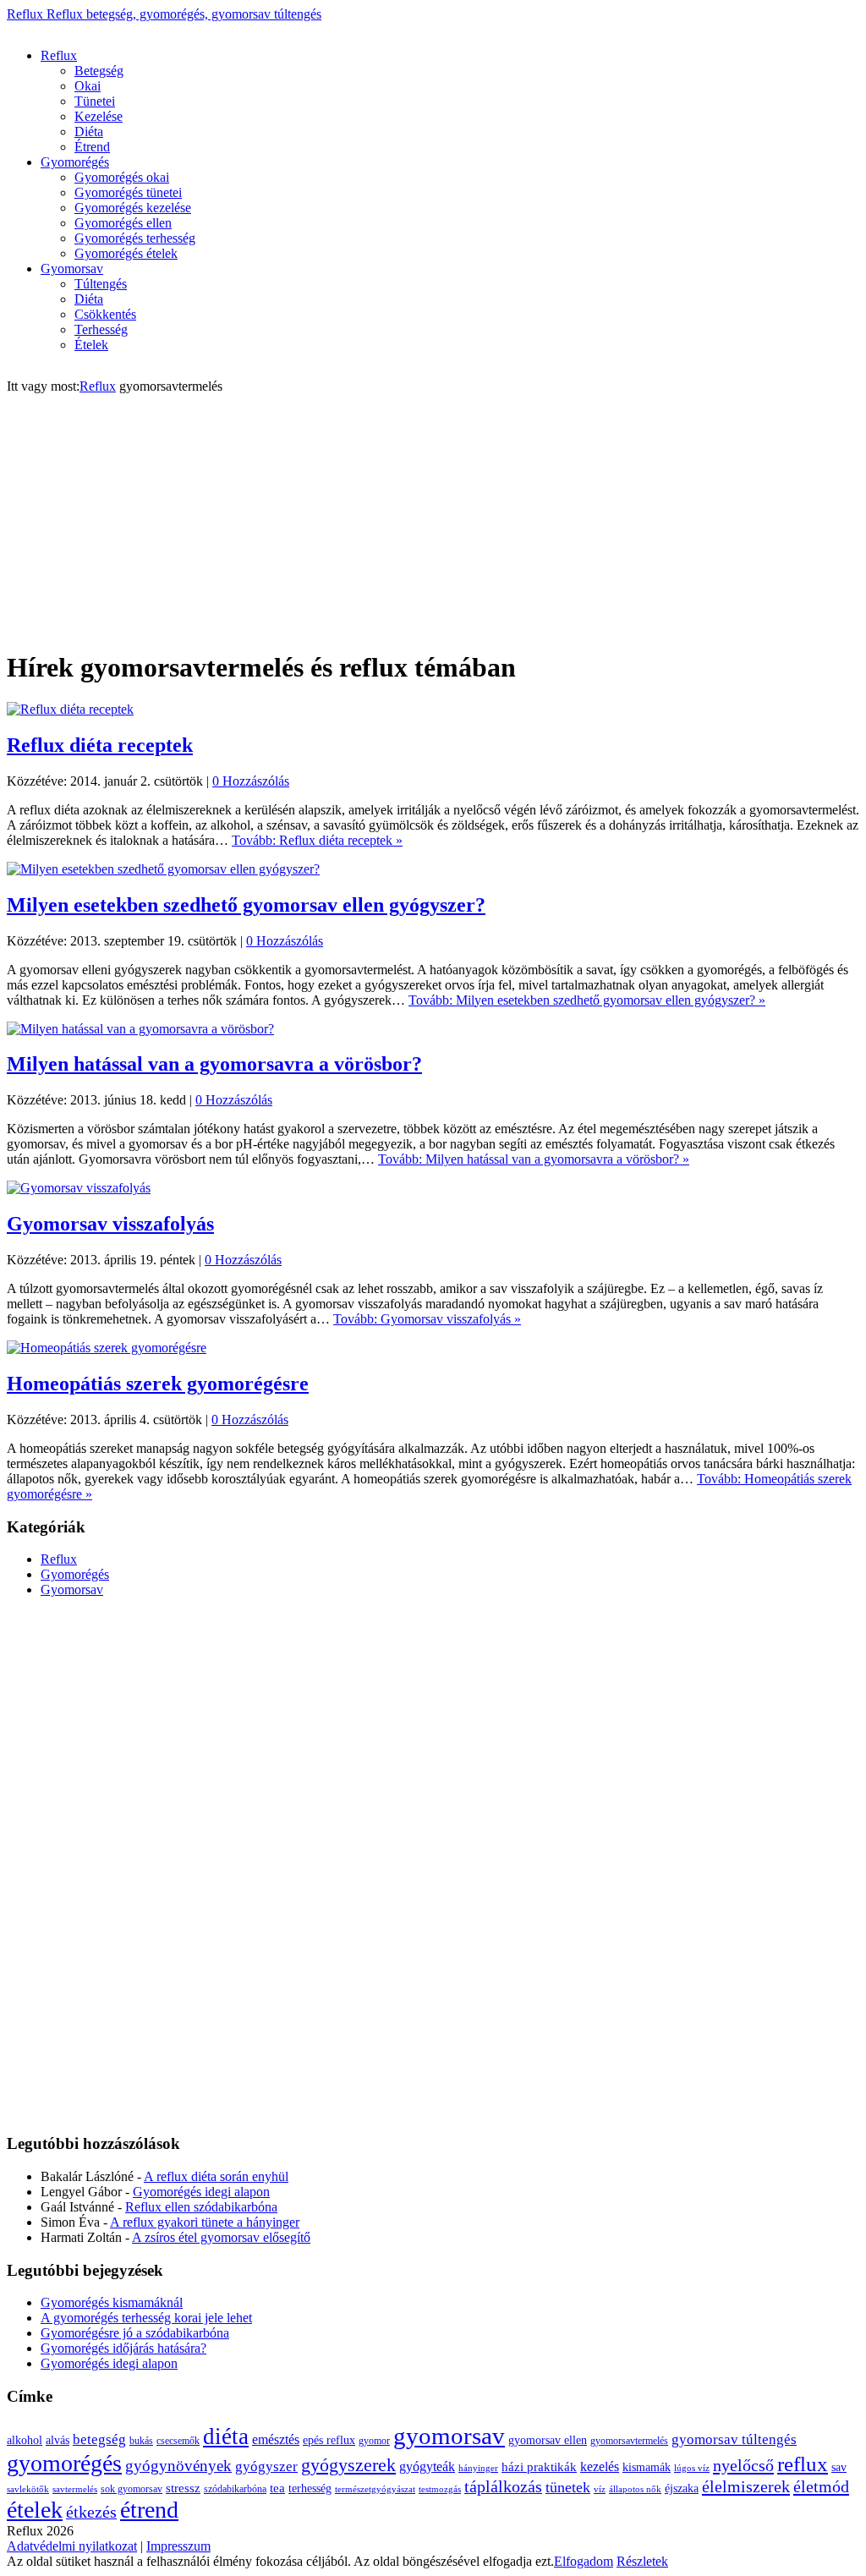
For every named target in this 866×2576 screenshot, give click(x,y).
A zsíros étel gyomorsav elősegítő (221, 2237)
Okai (88, 86)
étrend (149, 2510)
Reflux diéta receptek (100, 745)
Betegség (99, 71)
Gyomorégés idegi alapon (201, 2192)
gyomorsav (449, 2436)
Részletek (642, 2561)
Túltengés (101, 284)
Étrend (92, 147)
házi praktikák (539, 2467)
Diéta (89, 132)
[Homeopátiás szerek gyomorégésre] (107, 1348)
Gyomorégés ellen (123, 223)
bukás (141, 2441)
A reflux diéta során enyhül (216, 2176)
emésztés (276, 2439)
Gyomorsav (72, 269)
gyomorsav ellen (548, 2440)
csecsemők (178, 2441)
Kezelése (99, 116)
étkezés (91, 2512)
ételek (35, 2510)
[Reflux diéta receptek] (70, 709)
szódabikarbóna (235, 2489)
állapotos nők (635, 2489)
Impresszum (178, 2546)
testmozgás (440, 2489)
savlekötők (28, 2489)
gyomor (374, 2441)
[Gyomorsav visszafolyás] (79, 1188)
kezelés (600, 2466)
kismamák (647, 2467)
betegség (99, 2439)
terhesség (310, 2488)
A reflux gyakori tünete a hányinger (205, 2222)
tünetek (568, 2487)
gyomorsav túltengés (734, 2439)
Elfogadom (584, 2561)
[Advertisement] (315, 28)
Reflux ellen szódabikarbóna (201, 2207)
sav (839, 2467)
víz (600, 2489)
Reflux (164, 14)
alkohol (25, 2440)
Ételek (91, 345)
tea (277, 2488)
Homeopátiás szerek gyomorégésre (158, 1384)
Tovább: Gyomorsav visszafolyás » (427, 1319)
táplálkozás (503, 2487)
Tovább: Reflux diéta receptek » (317, 840)
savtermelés (75, 2489)
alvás (58, 2440)
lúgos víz (692, 2468)
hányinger (478, 2468)
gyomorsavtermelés (629, 2441)
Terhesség (101, 329)
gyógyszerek (348, 2465)
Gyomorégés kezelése (133, 208)
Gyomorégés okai (122, 177)
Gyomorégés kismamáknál (112, 2302)
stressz (183, 2488)
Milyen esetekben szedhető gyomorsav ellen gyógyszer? (246, 905)
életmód (821, 2486)
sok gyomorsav (132, 2489)
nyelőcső (743, 2465)
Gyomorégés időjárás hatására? (123, 2348)
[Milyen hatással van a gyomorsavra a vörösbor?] (140, 1029)
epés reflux (329, 2440)
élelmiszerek (746, 2486)
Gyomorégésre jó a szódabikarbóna (135, 2333)
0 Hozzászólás (251, 781)
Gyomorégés (75, 162)
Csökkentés (105, 314)
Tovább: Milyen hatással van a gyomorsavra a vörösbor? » (534, 1159)
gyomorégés (64, 2463)
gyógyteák (427, 2466)
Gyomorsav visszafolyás (110, 1224)
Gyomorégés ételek (126, 253)
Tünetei (95, 101)
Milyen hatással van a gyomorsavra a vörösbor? (214, 1064)
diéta (226, 2436)
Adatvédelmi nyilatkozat (72, 2546)
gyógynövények (178, 2466)
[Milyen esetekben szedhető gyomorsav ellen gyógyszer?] (163, 869)
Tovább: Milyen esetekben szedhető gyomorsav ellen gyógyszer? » (587, 1000)
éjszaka (682, 2488)
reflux (803, 2464)
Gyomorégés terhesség (135, 238)
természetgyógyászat (375, 2489)
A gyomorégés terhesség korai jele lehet (146, 2318)
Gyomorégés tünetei (128, 192)
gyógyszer (266, 2466)
